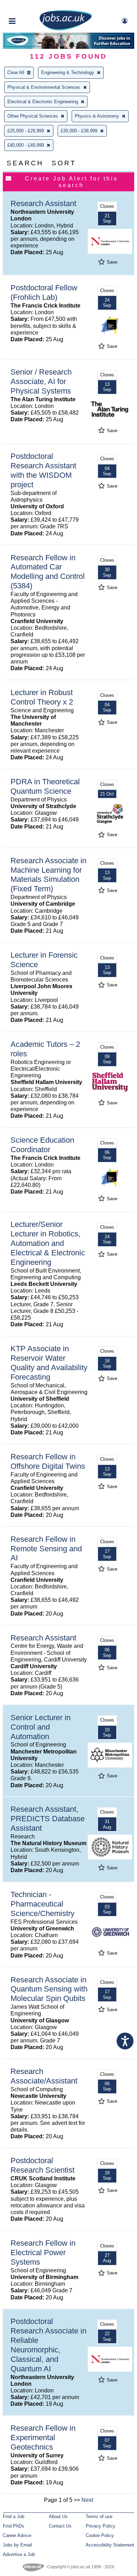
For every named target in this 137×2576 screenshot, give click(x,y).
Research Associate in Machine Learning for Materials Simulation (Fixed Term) (48, 875)
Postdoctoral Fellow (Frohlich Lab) (44, 292)
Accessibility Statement (110, 2545)
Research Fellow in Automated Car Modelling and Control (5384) (48, 572)
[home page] (66, 29)
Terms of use (99, 2516)
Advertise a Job (19, 2554)
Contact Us (60, 2526)
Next (87, 2500)
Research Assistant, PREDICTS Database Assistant (48, 1819)
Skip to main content (28, 6)
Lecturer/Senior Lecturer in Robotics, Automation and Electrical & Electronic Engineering (48, 1243)
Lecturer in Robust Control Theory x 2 (42, 697)
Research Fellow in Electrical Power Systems (43, 2253)
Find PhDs (14, 2526)
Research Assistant (43, 203)
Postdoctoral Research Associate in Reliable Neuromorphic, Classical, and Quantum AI (48, 2345)
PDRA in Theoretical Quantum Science (45, 786)
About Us (58, 2516)
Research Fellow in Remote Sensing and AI (46, 1549)
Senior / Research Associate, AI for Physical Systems (41, 381)
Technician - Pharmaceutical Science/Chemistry (43, 1904)
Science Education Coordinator (42, 1145)
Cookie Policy (100, 2535)
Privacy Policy (100, 2526)
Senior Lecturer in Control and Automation (41, 1727)
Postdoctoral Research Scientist (43, 2165)
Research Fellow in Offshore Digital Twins (48, 1461)
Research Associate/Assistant (44, 2076)
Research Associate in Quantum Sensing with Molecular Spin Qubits (49, 1989)
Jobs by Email (17, 2545)
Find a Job (14, 2516)
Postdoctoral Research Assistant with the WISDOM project (43, 470)
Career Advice (17, 2535)
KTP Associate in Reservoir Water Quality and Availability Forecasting (49, 1363)
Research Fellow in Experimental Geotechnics (43, 2438)
